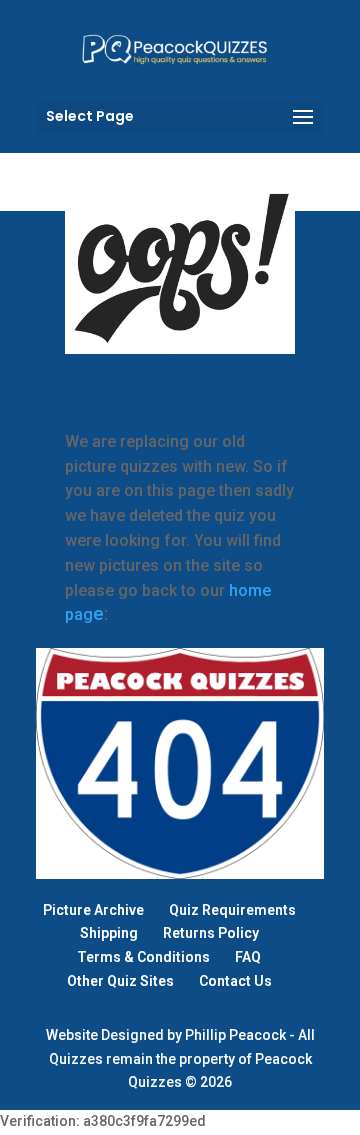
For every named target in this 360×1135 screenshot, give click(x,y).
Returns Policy (211, 933)
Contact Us (235, 981)
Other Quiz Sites (120, 981)
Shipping (109, 933)
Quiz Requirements (232, 910)
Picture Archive (93, 910)
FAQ (248, 957)
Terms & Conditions (143, 957)
